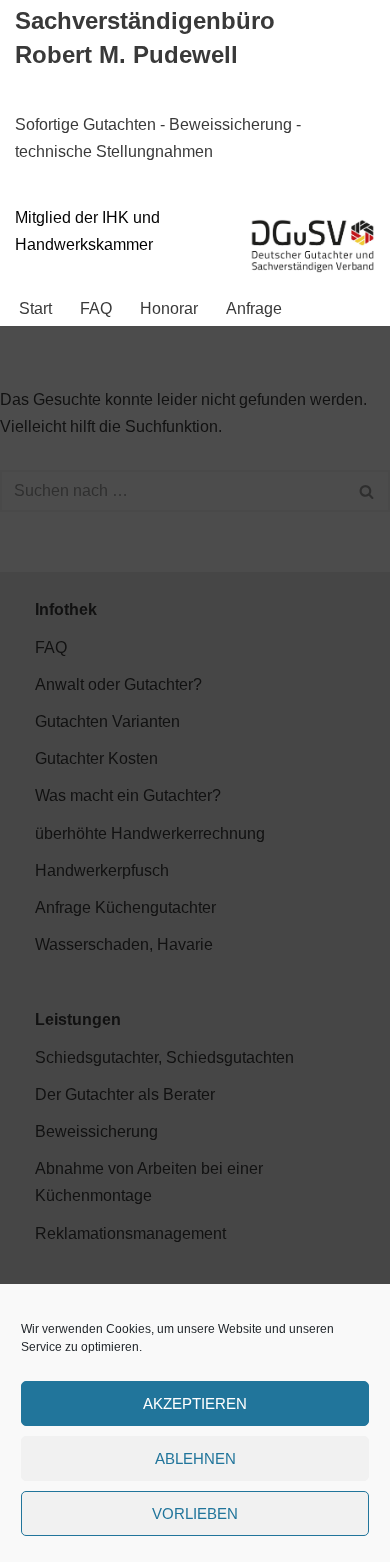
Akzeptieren (195, 1403)
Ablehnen (195, 1458)
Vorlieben (195, 1513)
